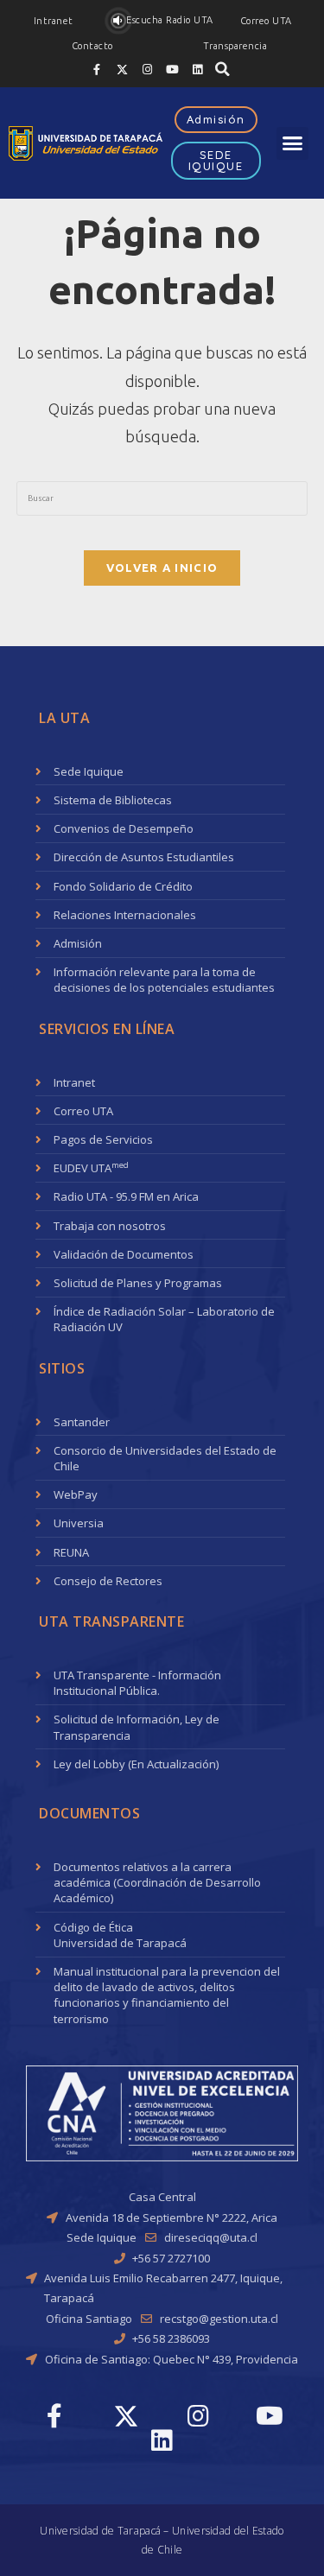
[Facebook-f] (97, 69)
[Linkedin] (197, 69)
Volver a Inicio (162, 568)
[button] (54, 21)
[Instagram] (147, 69)
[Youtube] (172, 69)
